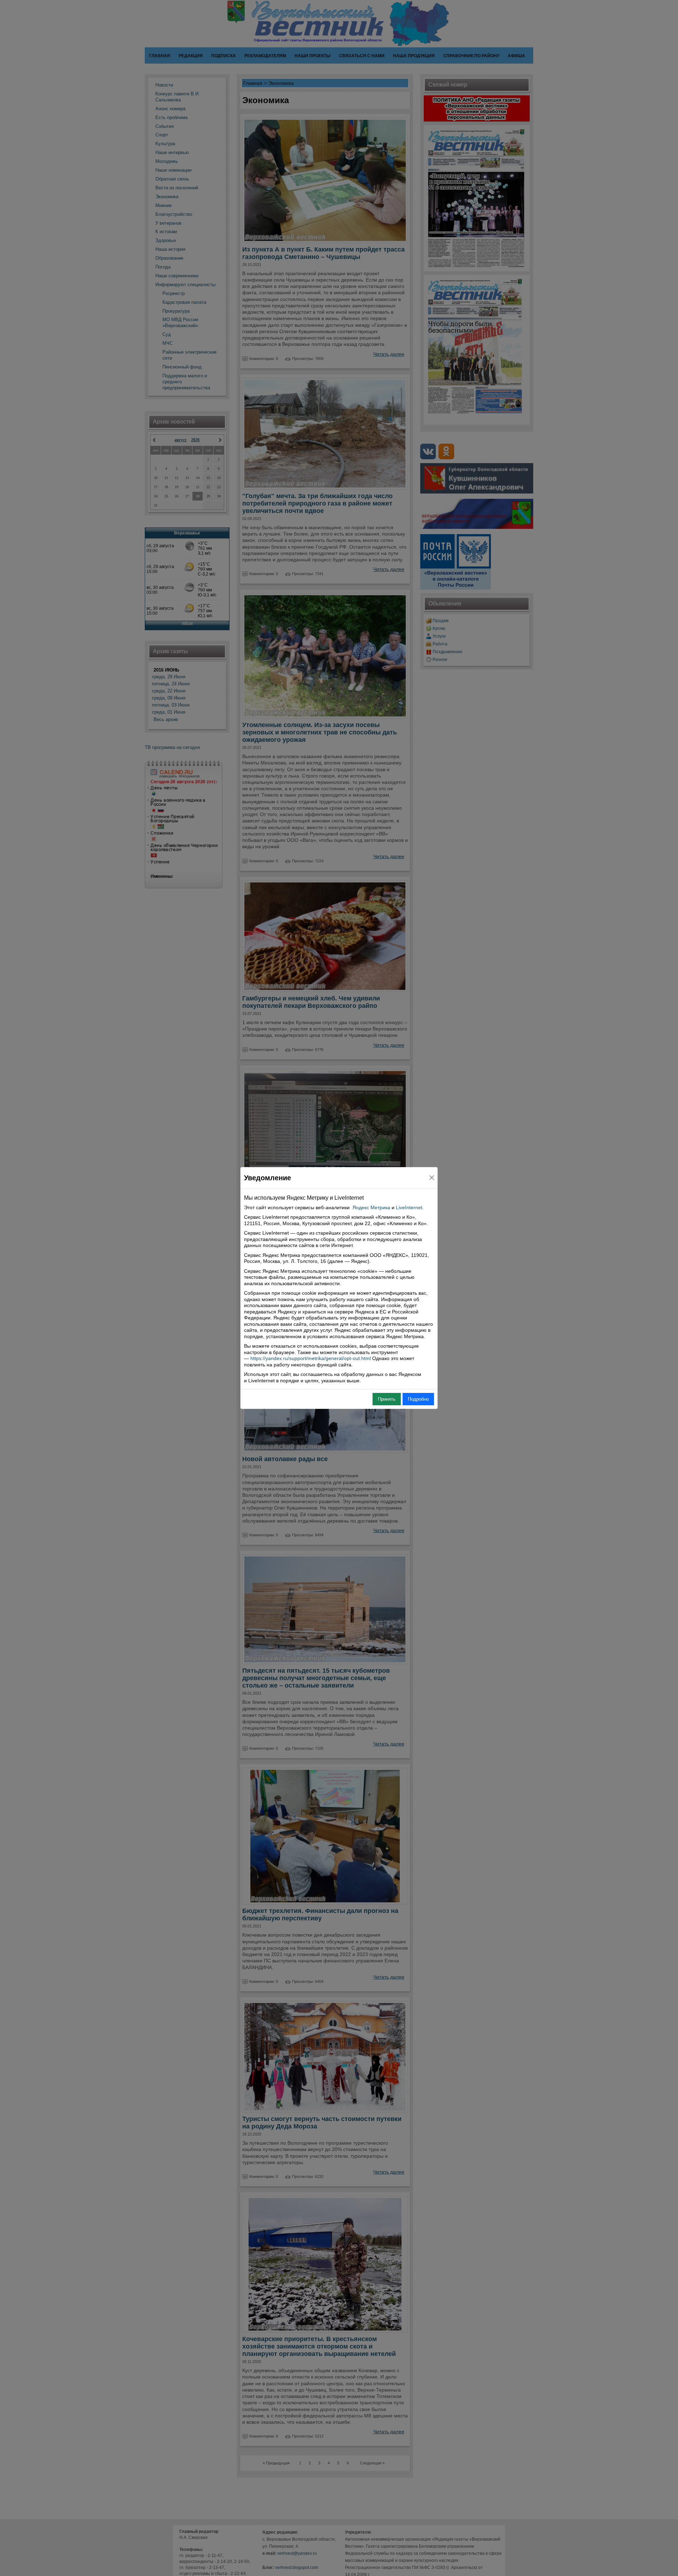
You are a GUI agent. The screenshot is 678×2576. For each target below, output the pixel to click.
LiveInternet (409, 1207)
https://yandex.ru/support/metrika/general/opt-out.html (311, 1358)
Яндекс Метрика (371, 1207)
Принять (387, 1399)
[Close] (432, 1178)
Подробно (418, 1399)
